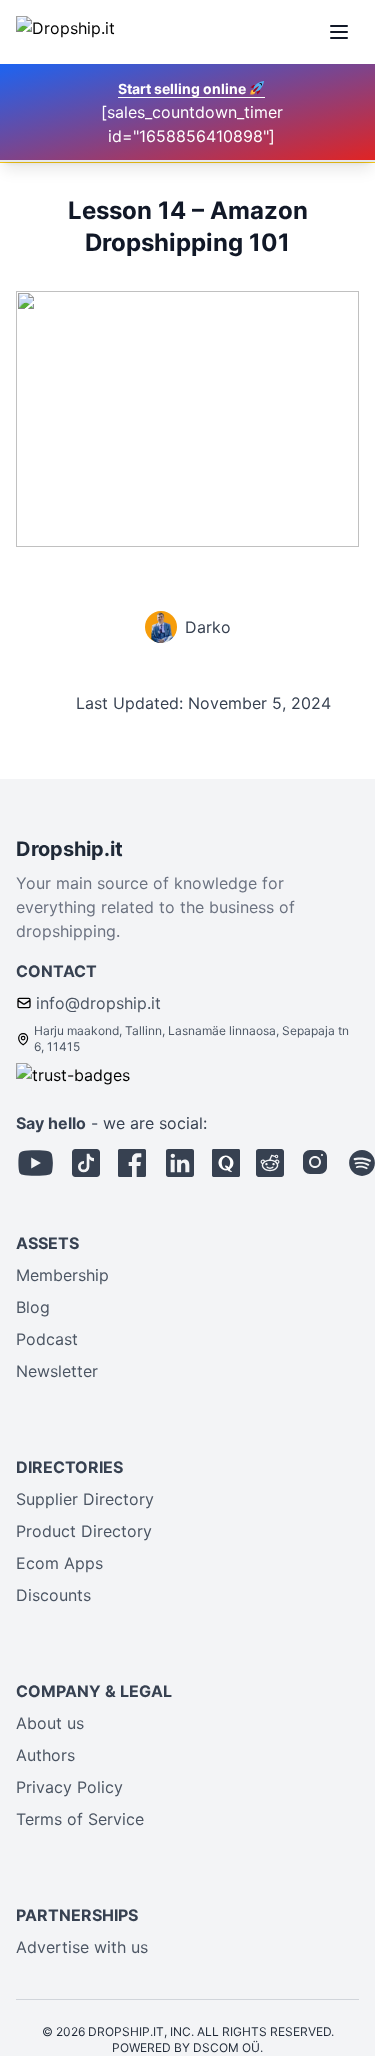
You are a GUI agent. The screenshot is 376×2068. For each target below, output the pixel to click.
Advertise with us (82, 1947)
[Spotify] (362, 1163)
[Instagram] (316, 1163)
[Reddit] (270, 1163)
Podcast (47, 1339)
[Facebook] (132, 1163)
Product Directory (84, 1531)
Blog (33, 1307)
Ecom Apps (59, 1563)
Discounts (53, 1595)
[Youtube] (36, 1163)
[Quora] (226, 1163)
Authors (45, 1755)
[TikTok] (86, 1163)
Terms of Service (80, 1819)
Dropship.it (69, 849)
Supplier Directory (85, 1499)
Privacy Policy (69, 1787)
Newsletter (57, 1371)
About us (50, 1723)
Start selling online (183, 88)
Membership (62, 1275)
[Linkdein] (180, 1163)
